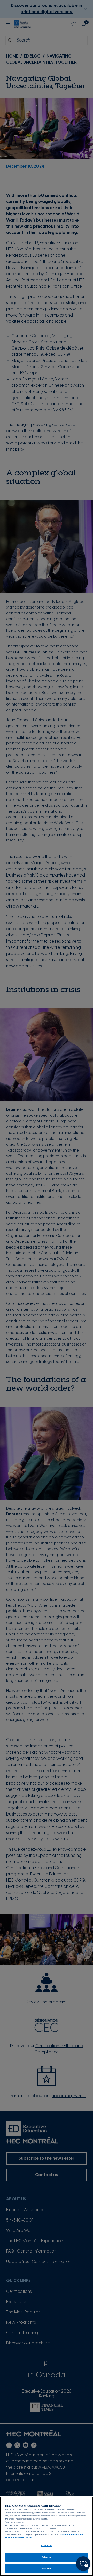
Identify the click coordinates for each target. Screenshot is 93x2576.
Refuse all (47, 2557)
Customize (47, 2545)
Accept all (47, 2569)
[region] (47, 2536)
